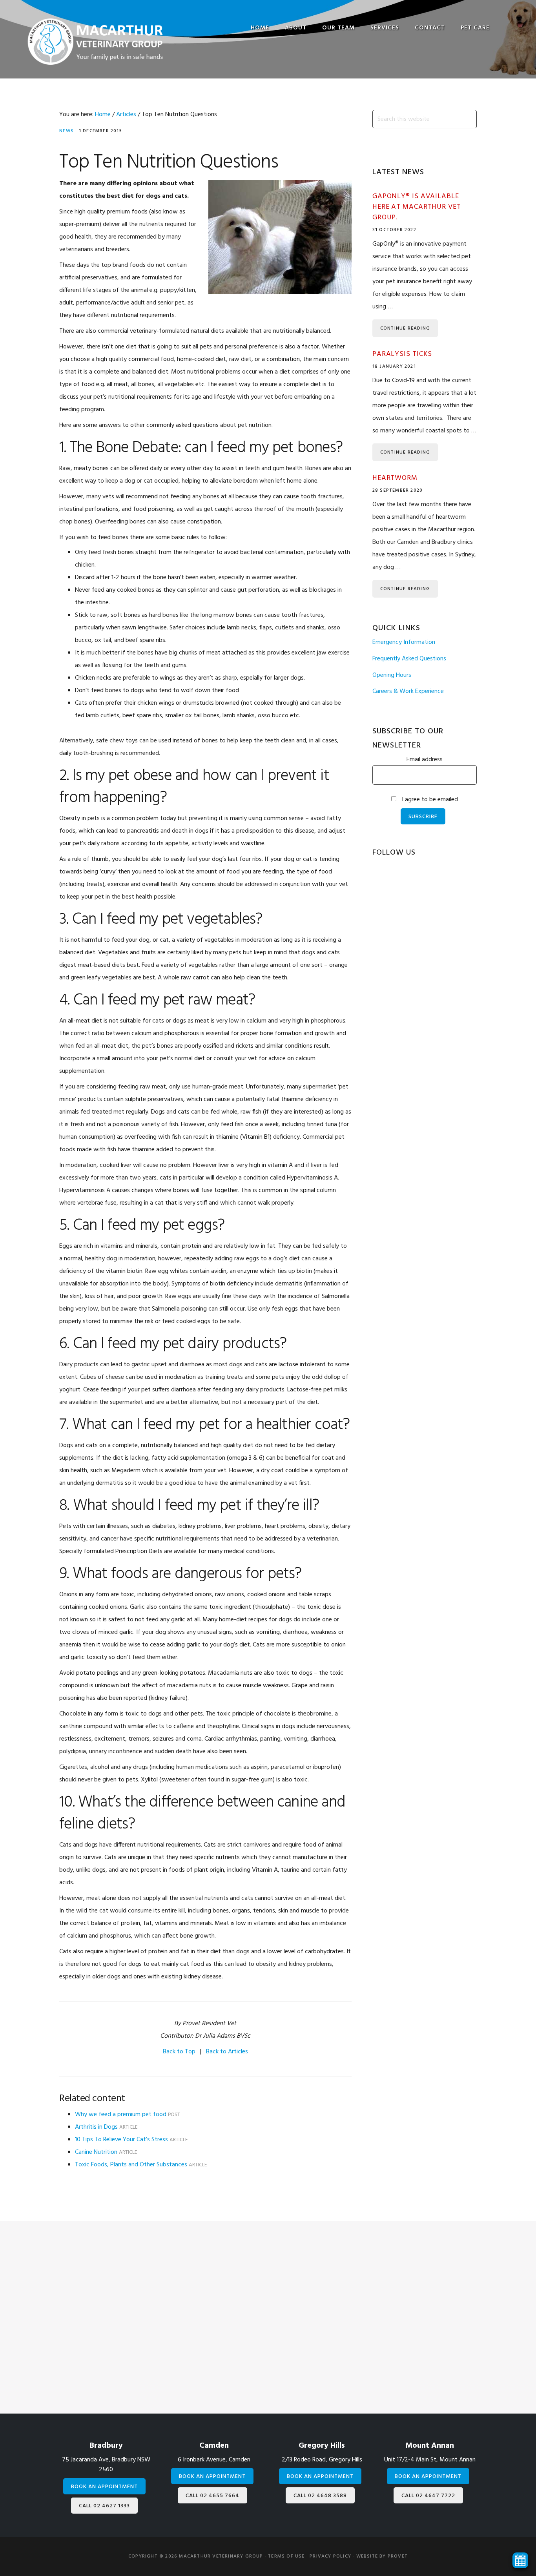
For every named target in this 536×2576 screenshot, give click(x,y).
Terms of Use (286, 2556)
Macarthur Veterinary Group (95, 41)
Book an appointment (104, 2487)
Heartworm (395, 478)
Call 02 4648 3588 (320, 2496)
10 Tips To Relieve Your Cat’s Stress (121, 2140)
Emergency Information (404, 642)
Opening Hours (392, 675)
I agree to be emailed (430, 800)
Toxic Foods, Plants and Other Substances (131, 2165)
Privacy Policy (330, 2556)
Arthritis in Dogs (96, 2127)
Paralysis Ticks (402, 354)
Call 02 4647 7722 (428, 2496)
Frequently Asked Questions (409, 659)
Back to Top (179, 2052)
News (67, 131)
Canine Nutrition (96, 2152)
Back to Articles (227, 2052)
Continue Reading (405, 328)
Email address (425, 760)
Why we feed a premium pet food (121, 2115)
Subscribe (423, 817)
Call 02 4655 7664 (212, 2496)
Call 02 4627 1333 (104, 2506)
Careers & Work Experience (408, 691)
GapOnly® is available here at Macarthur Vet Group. (417, 207)
